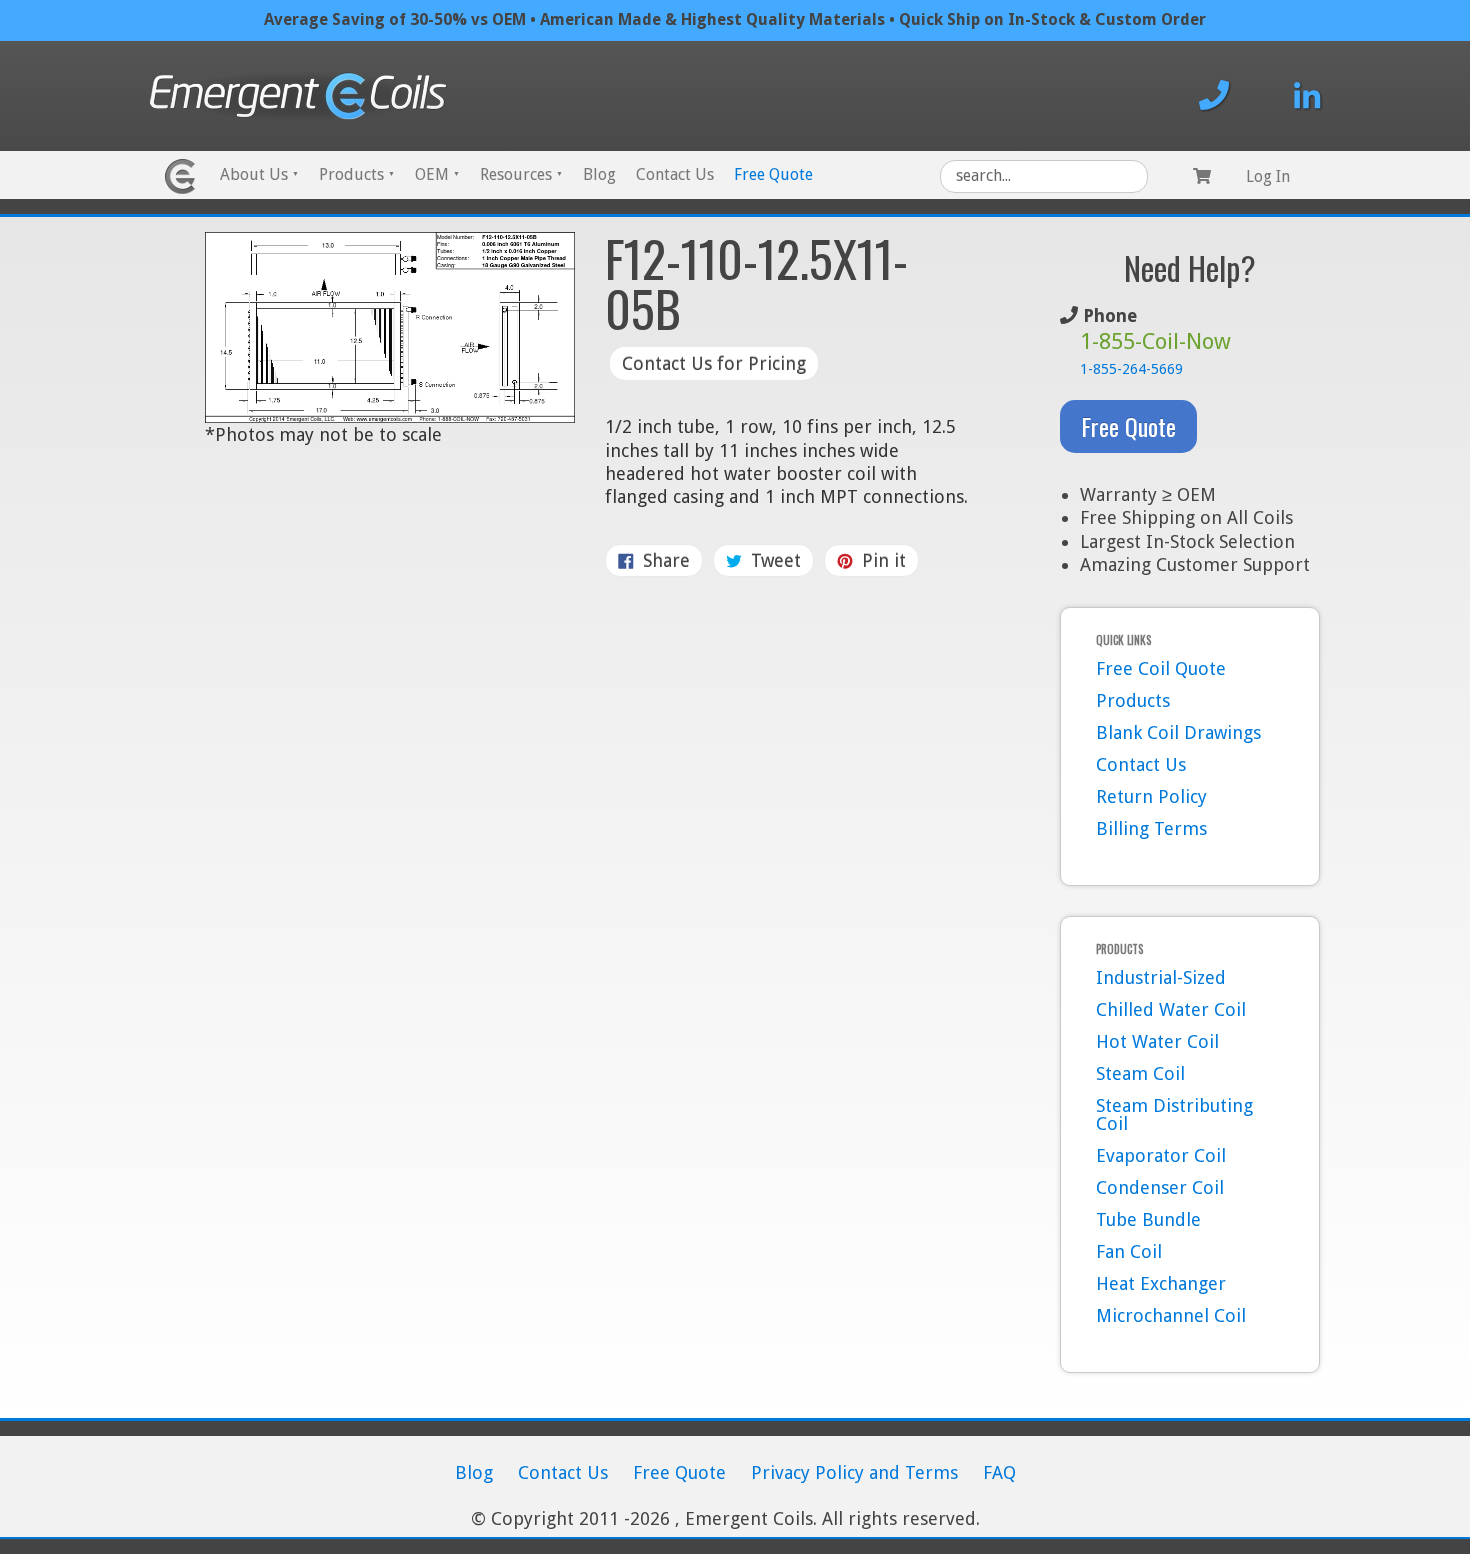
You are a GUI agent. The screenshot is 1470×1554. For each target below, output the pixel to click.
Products (357, 174)
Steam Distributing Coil (1174, 1114)
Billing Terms (1151, 828)
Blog (599, 174)
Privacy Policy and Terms (854, 1472)
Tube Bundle (1148, 1219)
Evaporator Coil (1161, 1155)
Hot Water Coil (1157, 1041)
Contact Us (675, 174)
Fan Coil (1129, 1251)
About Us (259, 174)
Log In (1268, 176)
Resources (521, 174)
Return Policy (1151, 796)
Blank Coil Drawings (1178, 732)
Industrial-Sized (1161, 977)
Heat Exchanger (1161, 1283)
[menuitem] (259, 176)
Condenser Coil (1160, 1187)
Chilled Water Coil (1171, 1009)
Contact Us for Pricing (714, 363)
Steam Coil (1140, 1073)
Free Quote (773, 174)
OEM (437, 174)
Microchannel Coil (1171, 1315)
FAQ (999, 1472)
